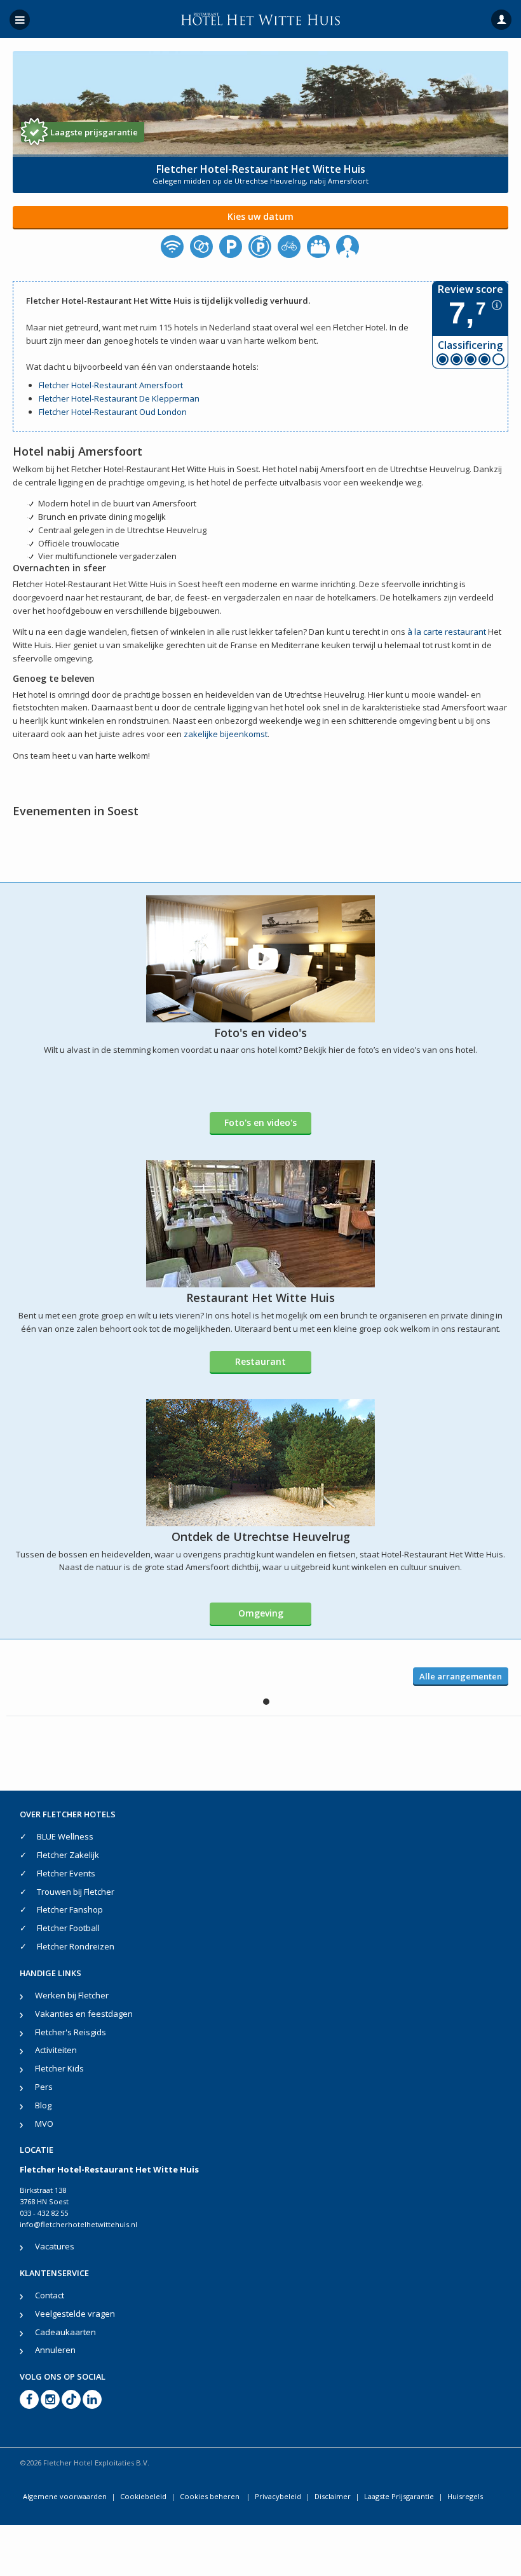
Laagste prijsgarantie (94, 132)
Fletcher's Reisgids (71, 2032)
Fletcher (55, 385)
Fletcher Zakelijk (68, 1855)
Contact (50, 2295)
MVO (44, 2124)
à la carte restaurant (447, 632)
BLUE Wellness (65, 1836)
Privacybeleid (278, 2496)
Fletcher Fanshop (70, 1909)
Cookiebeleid (143, 2496)
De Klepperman (169, 398)
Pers (44, 2087)
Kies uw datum (260, 216)
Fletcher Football (68, 1928)
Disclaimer (333, 2496)
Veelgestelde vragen (75, 2314)
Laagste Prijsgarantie (399, 2496)
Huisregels (465, 2496)
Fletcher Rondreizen (76, 1946)
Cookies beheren (211, 2496)
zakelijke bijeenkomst (226, 734)
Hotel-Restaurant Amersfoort (127, 385)
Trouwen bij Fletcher (76, 1892)
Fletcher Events (66, 1873)
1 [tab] (266, 1702)
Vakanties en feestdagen (84, 2014)
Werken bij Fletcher (72, 1995)
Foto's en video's (260, 1122)
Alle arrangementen (461, 1676)
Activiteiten (56, 2050)
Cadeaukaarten (65, 2332)
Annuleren (55, 2350)
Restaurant (260, 1361)
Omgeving (261, 1613)
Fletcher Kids (59, 2068)
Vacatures (55, 2246)
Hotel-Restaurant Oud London (128, 412)
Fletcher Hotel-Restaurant (89, 398)
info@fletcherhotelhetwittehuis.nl (78, 2224)
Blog (43, 2105)
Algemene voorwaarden (65, 2496)
